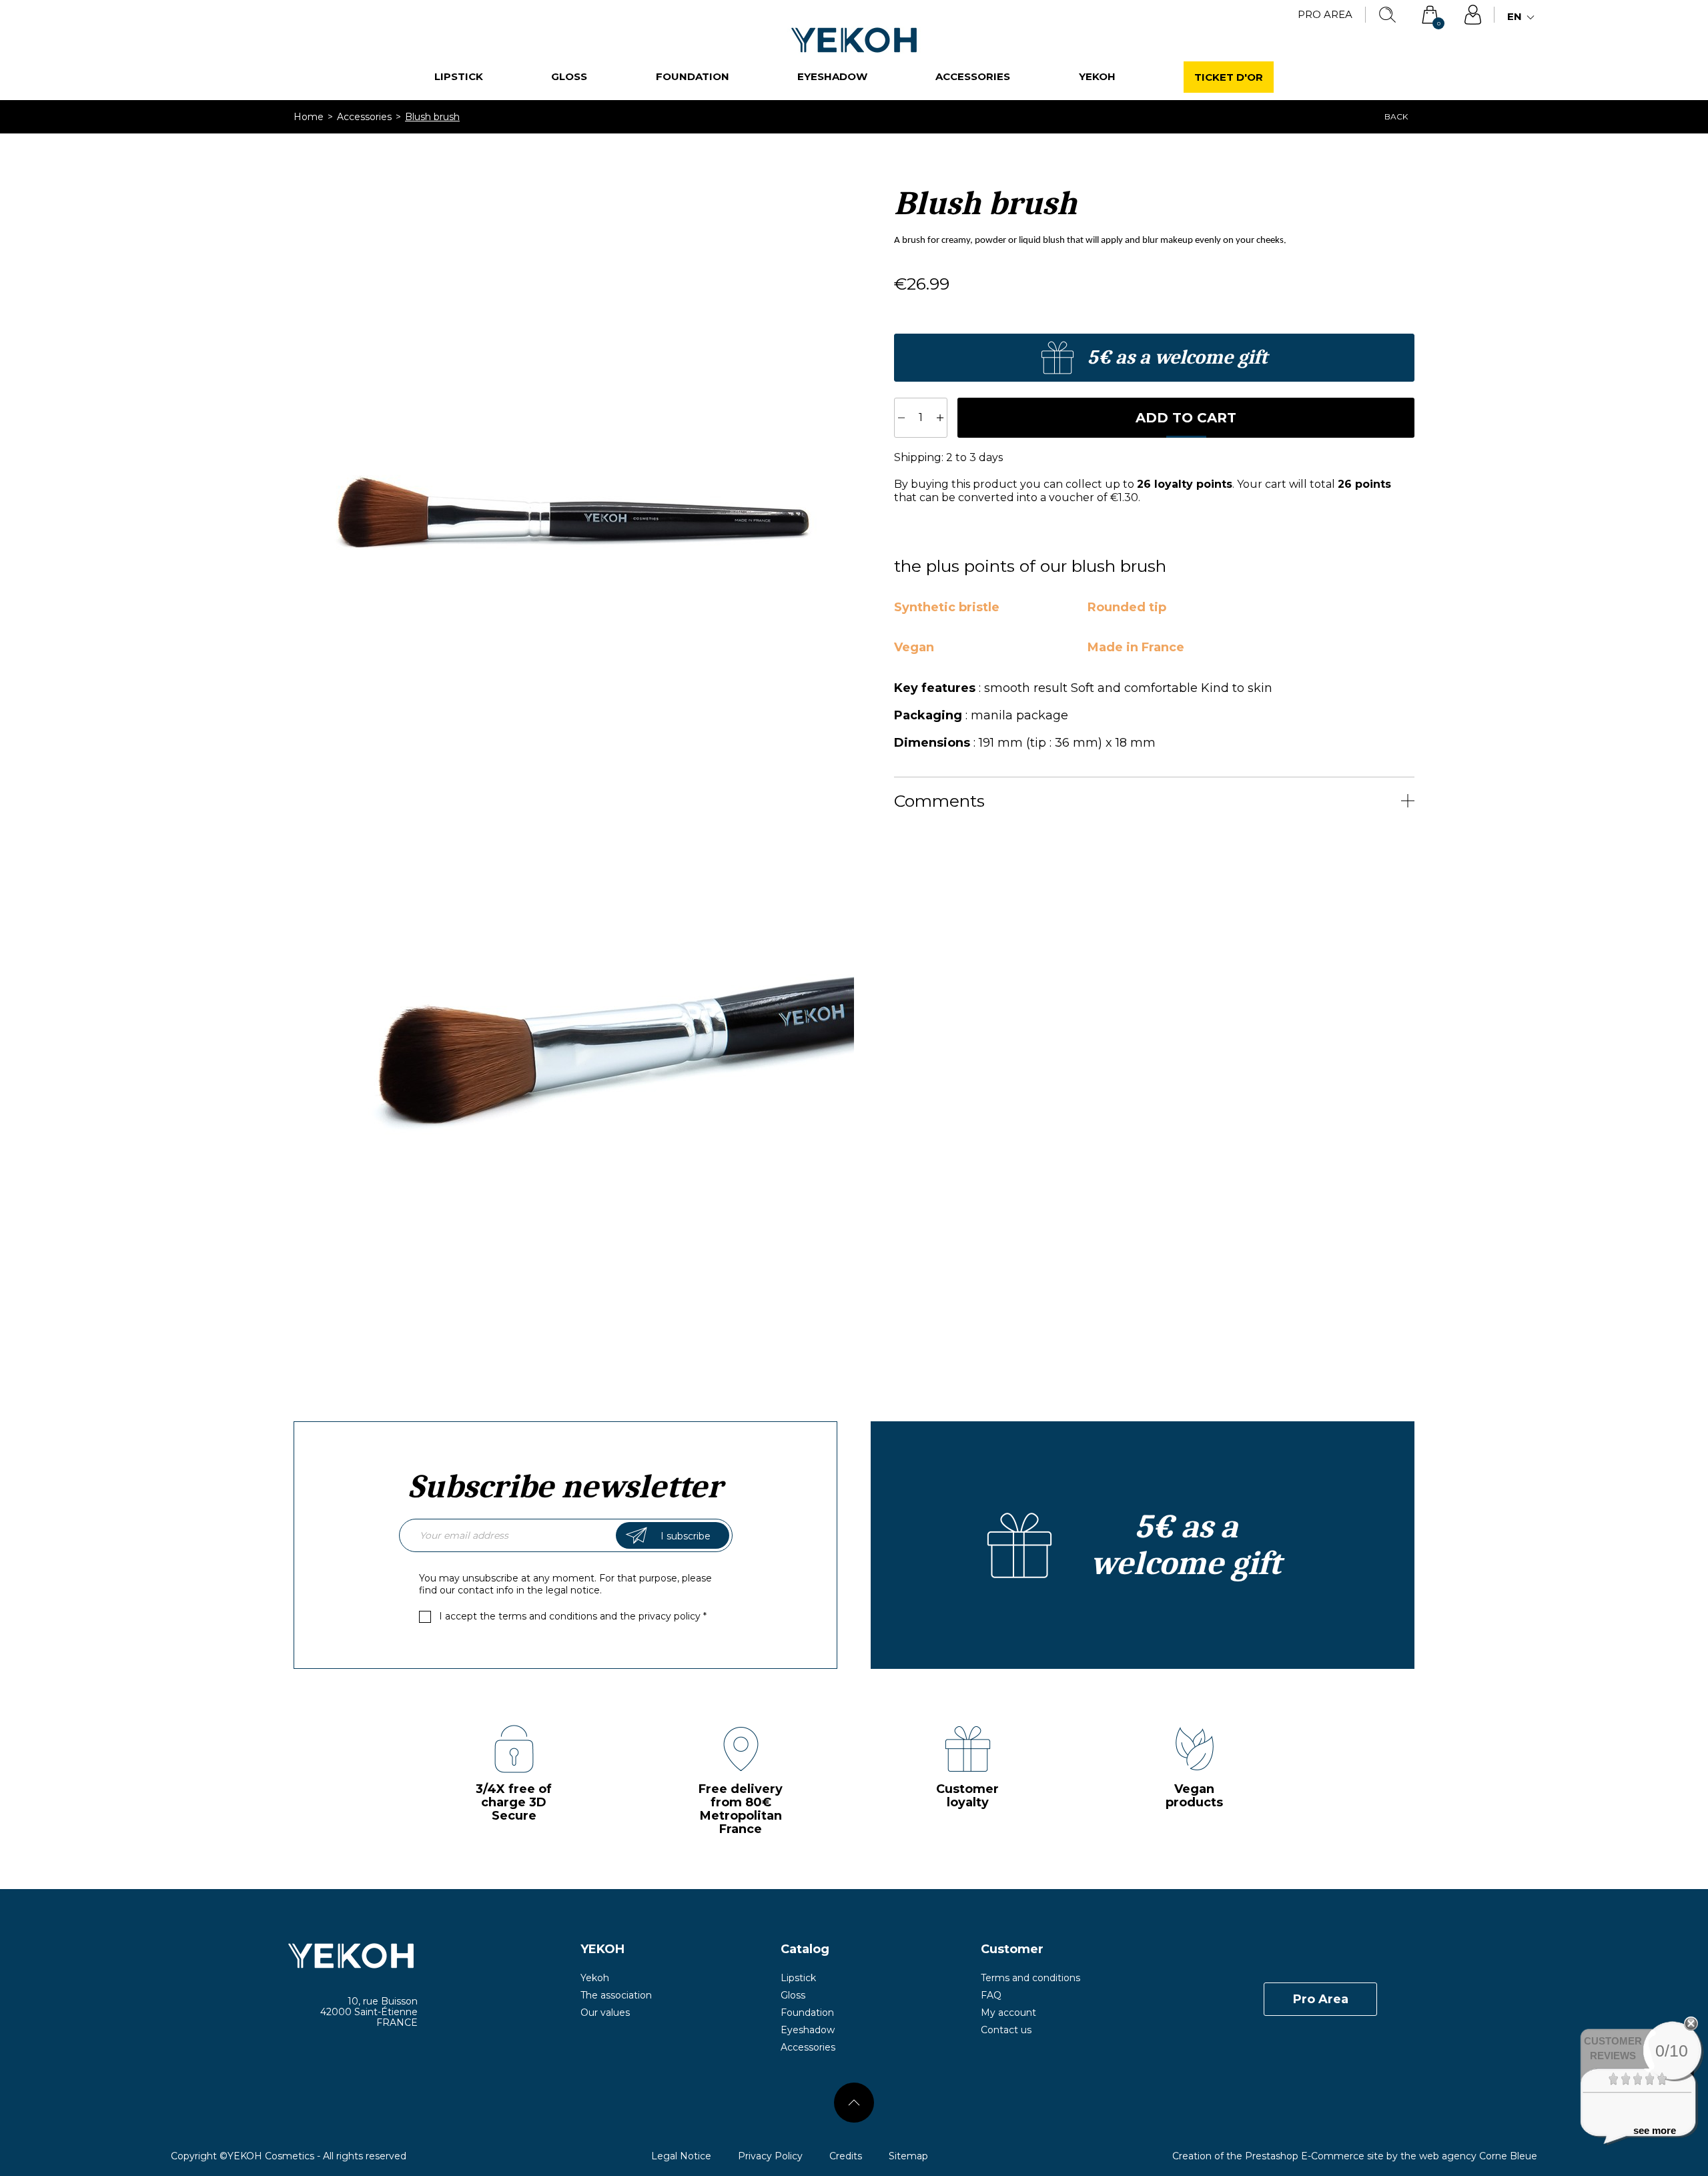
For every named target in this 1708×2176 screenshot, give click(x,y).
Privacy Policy (770, 2156)
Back (1396, 116)
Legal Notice (681, 2156)
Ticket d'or (1229, 77)
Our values (605, 2013)
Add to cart (1186, 418)
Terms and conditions (1030, 1978)
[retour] (854, 2103)
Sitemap (908, 2156)
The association (616, 1995)
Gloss (569, 76)
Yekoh (1097, 76)
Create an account (1154, 358)
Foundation (693, 76)
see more (1655, 2130)
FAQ (991, 1995)
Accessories (973, 76)
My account (1008, 2013)
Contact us (1006, 2030)
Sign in (1472, 15)
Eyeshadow (832, 76)
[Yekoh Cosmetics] (294, 1956)
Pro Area (1325, 14)
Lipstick (459, 76)
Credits (846, 2156)
